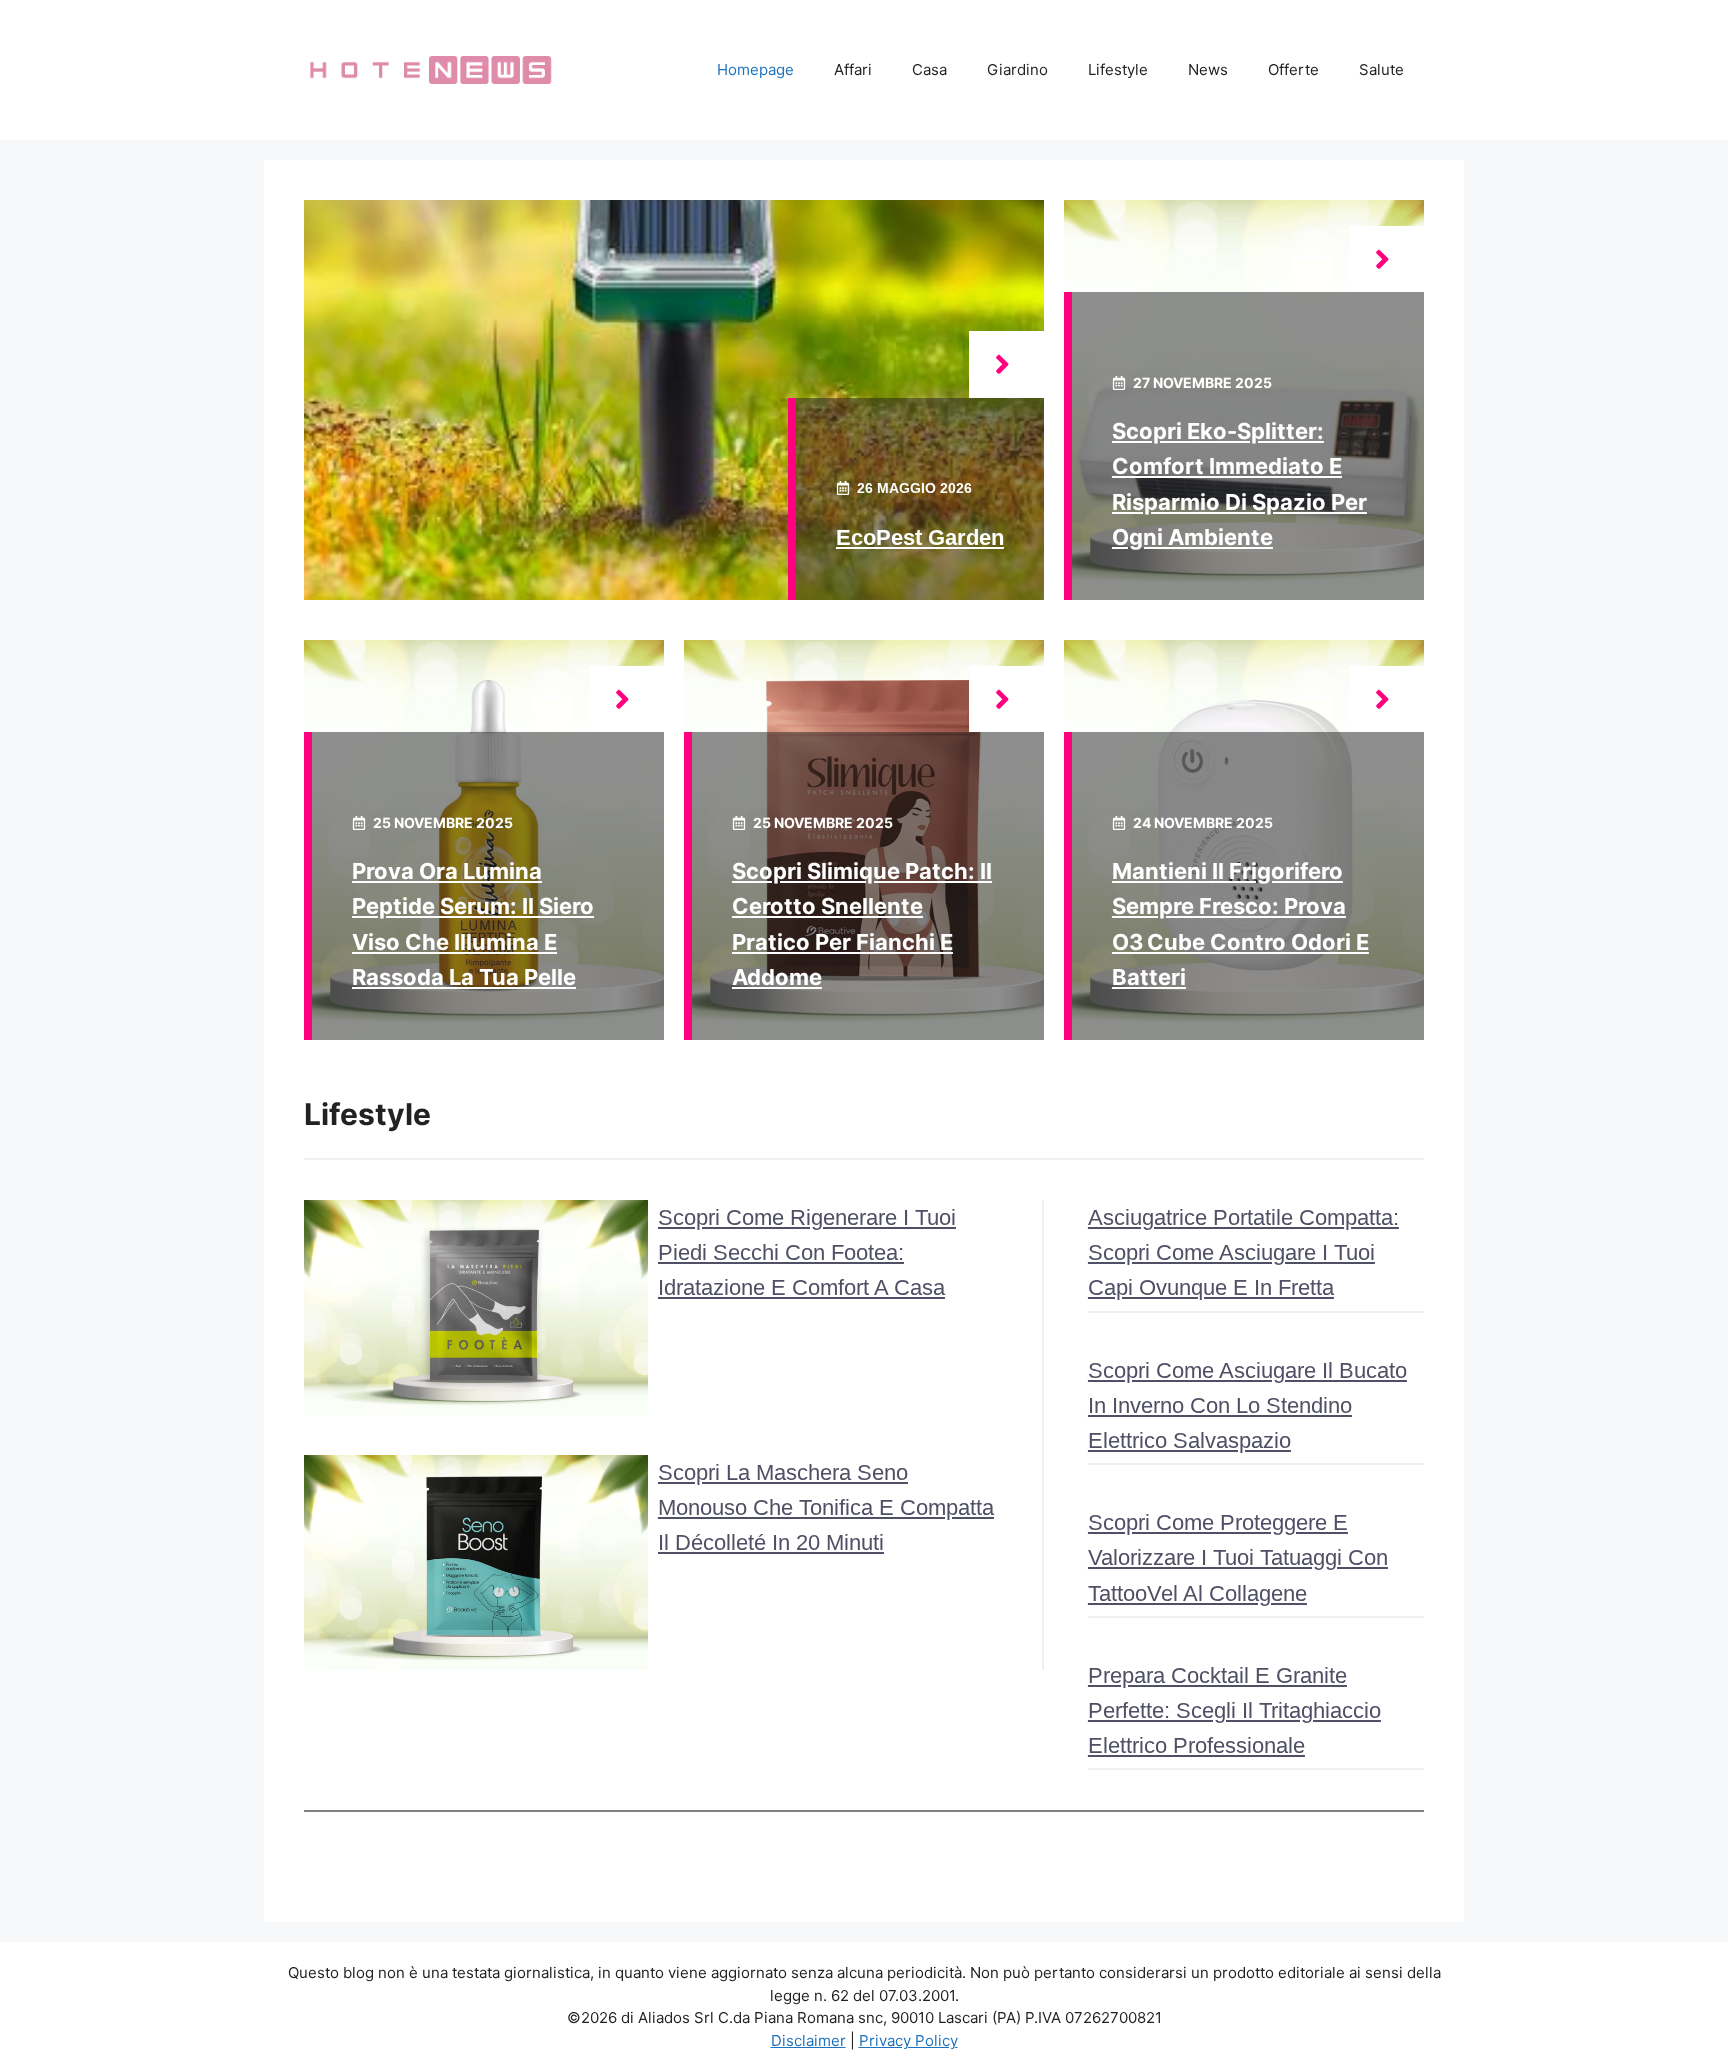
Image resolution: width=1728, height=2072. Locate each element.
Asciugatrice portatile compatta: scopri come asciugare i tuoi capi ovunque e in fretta (1243, 1252)
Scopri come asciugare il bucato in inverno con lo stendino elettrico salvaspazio (1247, 1405)
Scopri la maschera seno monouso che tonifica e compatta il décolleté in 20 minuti (826, 1507)
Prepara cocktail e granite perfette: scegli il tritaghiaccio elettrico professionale (1234, 1710)
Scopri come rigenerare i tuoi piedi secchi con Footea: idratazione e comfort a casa (807, 1252)
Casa (929, 69)
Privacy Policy (908, 2040)
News (1208, 69)
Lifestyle (1118, 69)
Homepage (755, 69)
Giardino (1017, 69)
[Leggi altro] (1006, 364)
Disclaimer (808, 2040)
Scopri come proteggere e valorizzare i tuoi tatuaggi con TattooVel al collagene (1238, 1557)
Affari (853, 69)
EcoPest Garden (920, 537)
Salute (1381, 69)
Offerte (1293, 69)
